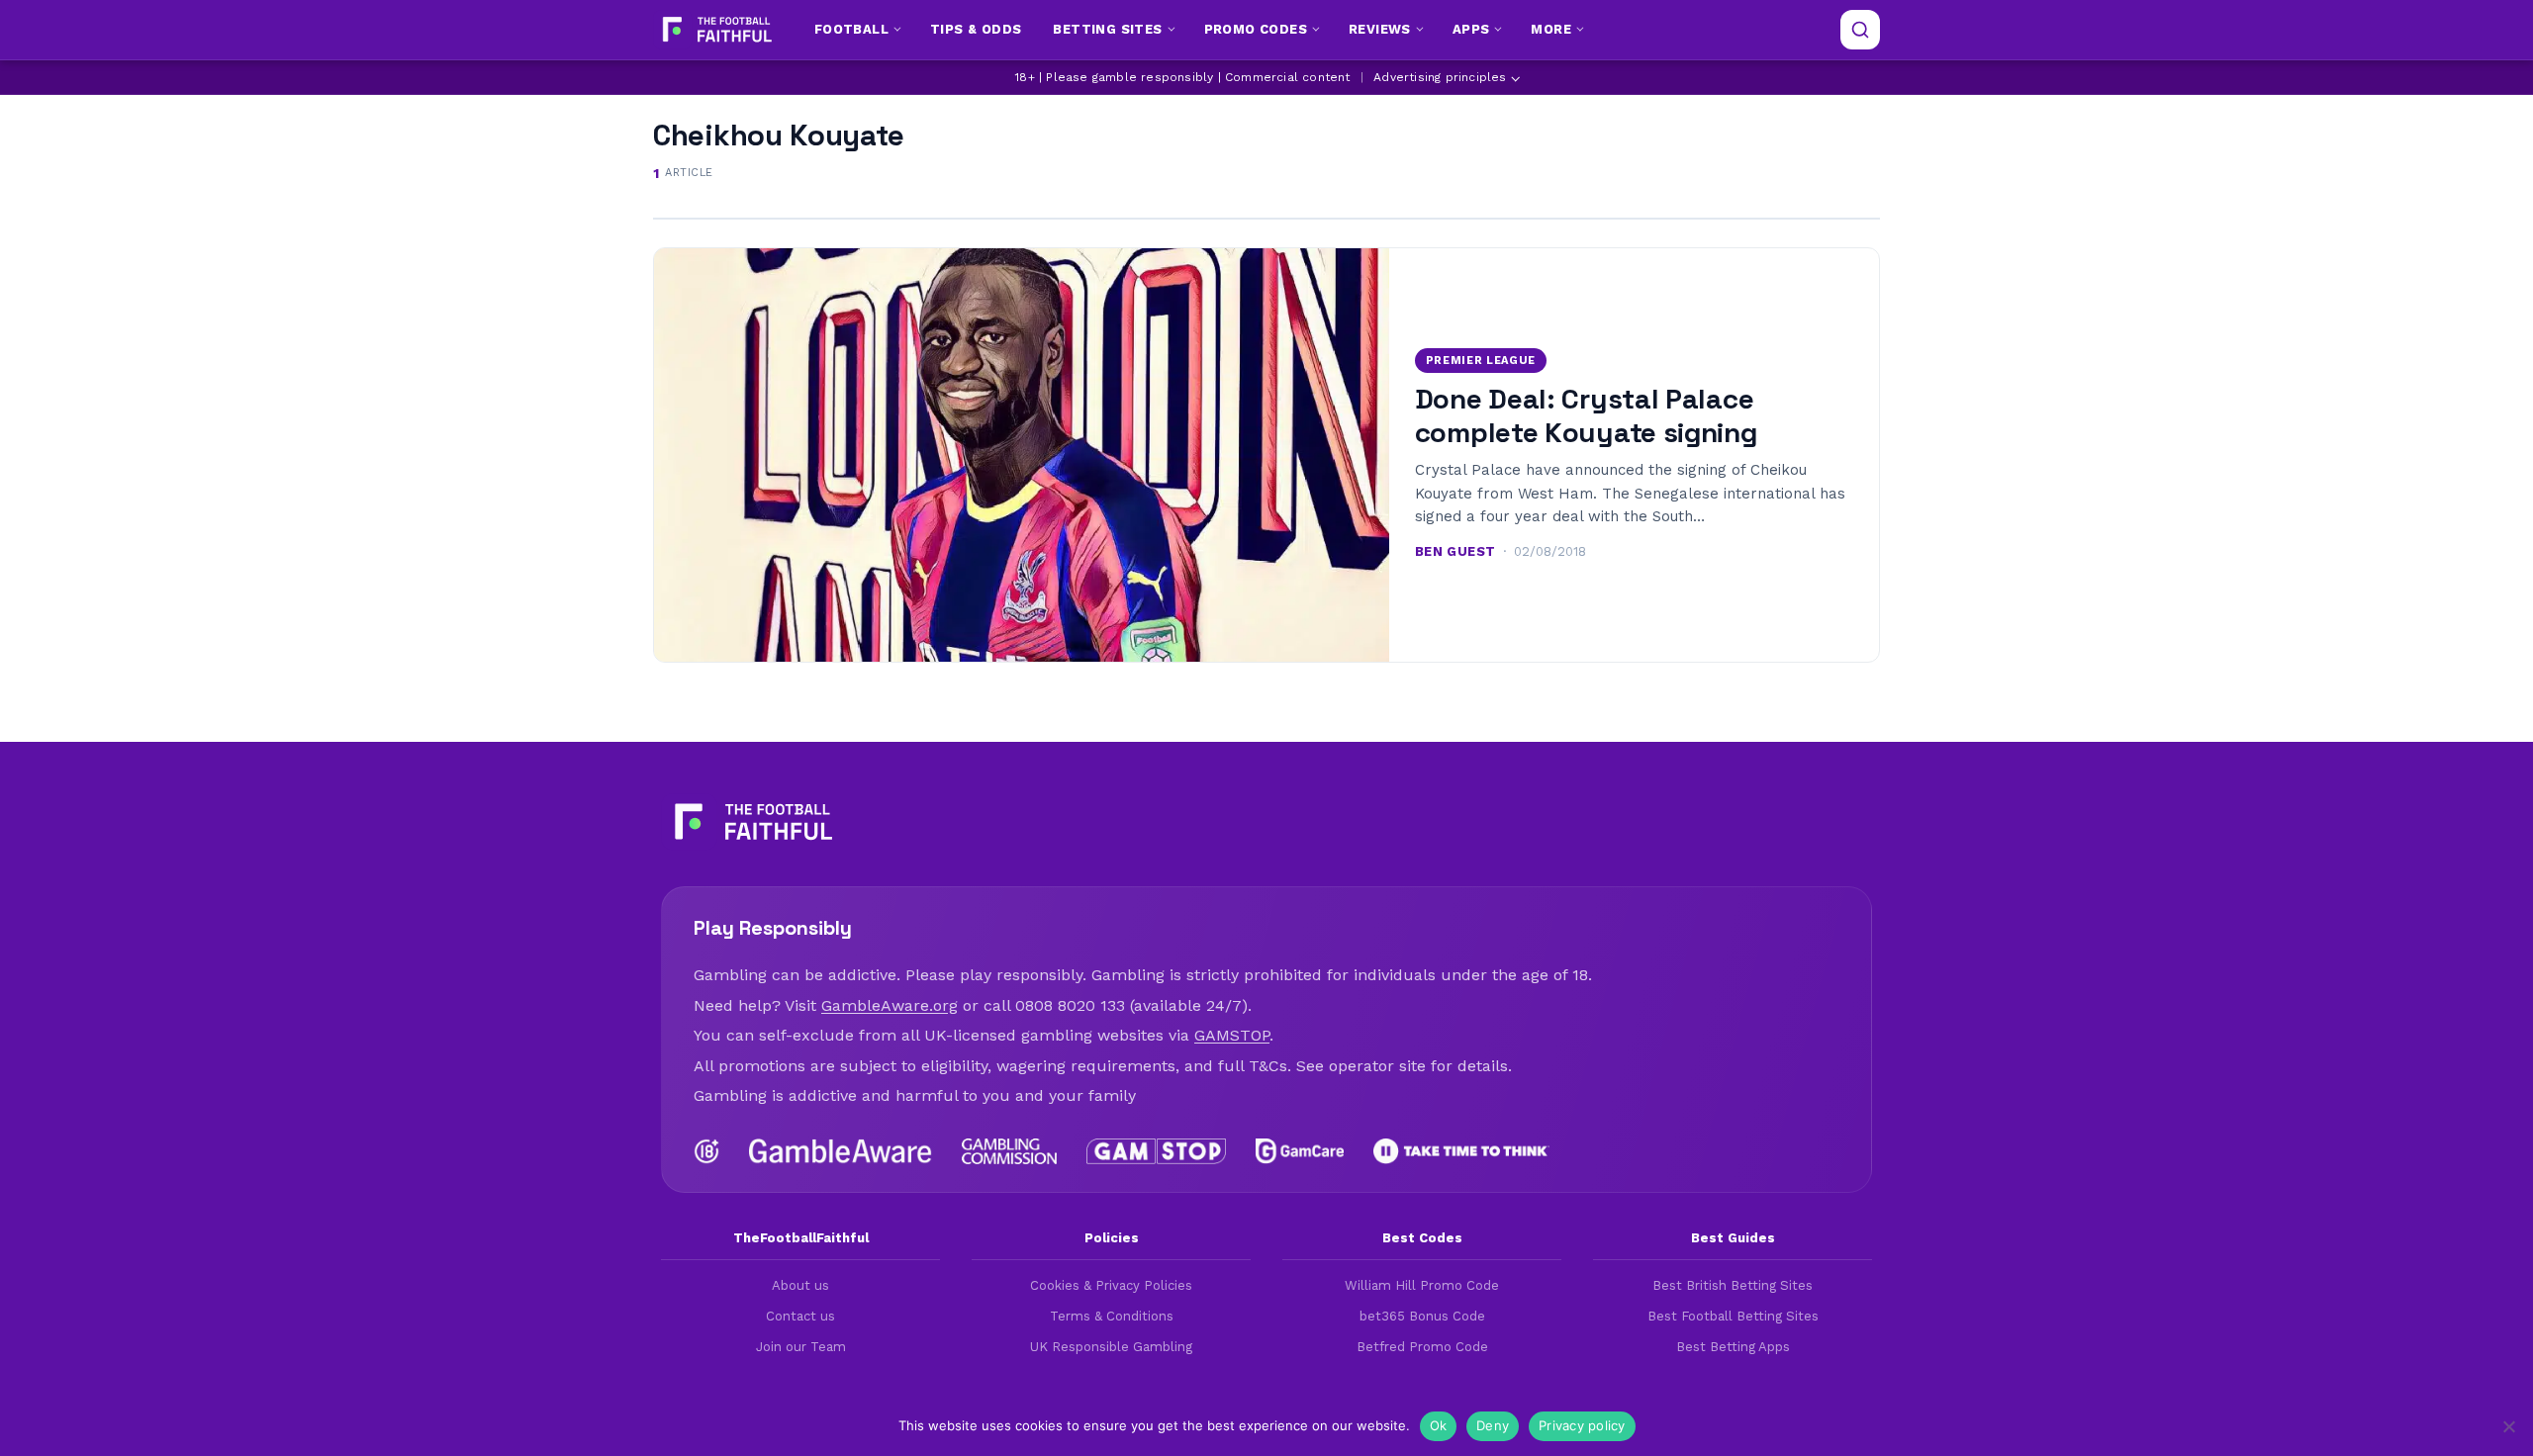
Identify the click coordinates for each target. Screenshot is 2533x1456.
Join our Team (801, 1347)
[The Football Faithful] (715, 30)
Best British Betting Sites (1733, 1285)
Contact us (800, 1316)
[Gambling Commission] (1010, 1151)
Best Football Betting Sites (1733, 1316)
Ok (1439, 1425)
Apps (1471, 29)
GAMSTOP (1232, 1035)
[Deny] (2508, 1426)
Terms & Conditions (1112, 1316)
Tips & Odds (976, 29)
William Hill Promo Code (1422, 1285)
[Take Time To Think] (1462, 1151)
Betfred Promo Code (1422, 1347)
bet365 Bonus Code (1422, 1316)
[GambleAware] (841, 1151)
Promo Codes (1256, 29)
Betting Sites (1107, 29)
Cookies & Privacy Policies (1111, 1285)
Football (851, 29)
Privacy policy (1582, 1425)
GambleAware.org (890, 1005)
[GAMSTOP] (1156, 1151)
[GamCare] (1299, 1151)
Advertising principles (1440, 77)
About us (800, 1285)
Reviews (1380, 29)
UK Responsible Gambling (1111, 1347)
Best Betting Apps (1733, 1347)
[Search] (1860, 30)
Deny (1493, 1425)
